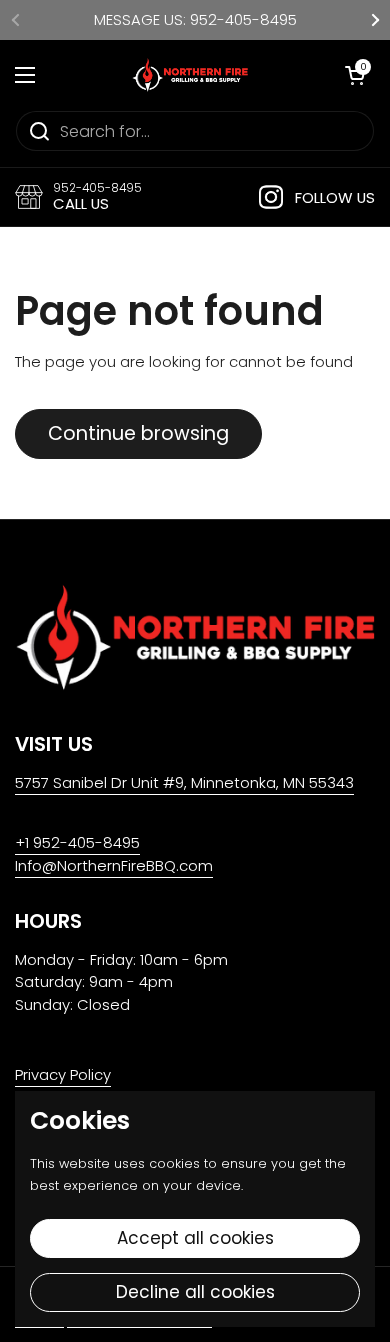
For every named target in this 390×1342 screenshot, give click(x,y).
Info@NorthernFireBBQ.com (114, 865)
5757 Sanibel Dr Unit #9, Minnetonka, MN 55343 (184, 782)
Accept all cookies (195, 1238)
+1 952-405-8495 (77, 842)
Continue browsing (138, 433)
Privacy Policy (63, 1074)
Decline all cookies (195, 1292)
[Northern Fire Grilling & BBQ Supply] (190, 75)
